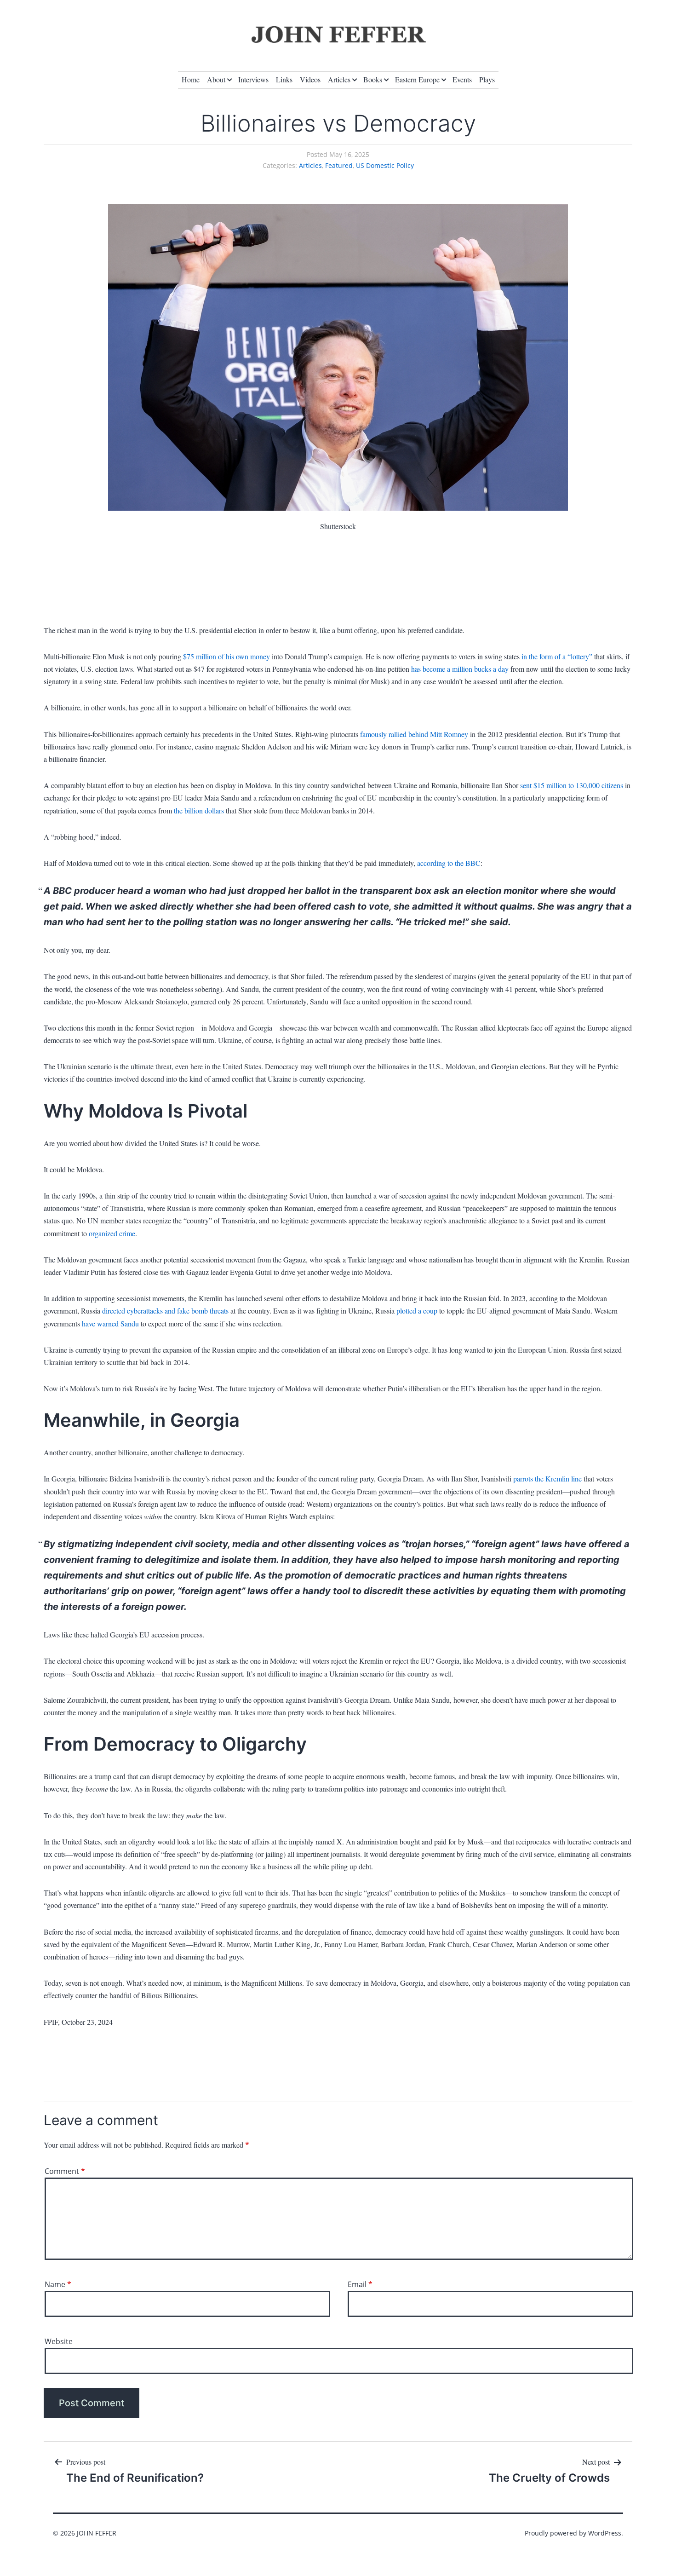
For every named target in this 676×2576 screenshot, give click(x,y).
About (216, 79)
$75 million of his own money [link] (226, 656)
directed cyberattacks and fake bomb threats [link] (165, 1311)
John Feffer (97, 2533)
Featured (339, 165)
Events (462, 79)
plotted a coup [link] (417, 1311)
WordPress (605, 2533)
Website (59, 2341)
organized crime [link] (112, 1233)
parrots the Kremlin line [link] (547, 1478)
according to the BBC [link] (449, 863)
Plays (487, 79)
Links (284, 79)
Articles (339, 79)
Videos (310, 79)
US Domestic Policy (385, 165)
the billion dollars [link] (199, 810)
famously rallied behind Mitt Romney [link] (414, 734)
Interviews (253, 79)
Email (360, 2284)
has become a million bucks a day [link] (460, 669)
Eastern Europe (417, 79)
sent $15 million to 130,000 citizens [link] (572, 785)
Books (373, 79)
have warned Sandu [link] (110, 1323)
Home (191, 79)
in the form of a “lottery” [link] (557, 656)
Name (58, 2284)
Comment (65, 2171)
